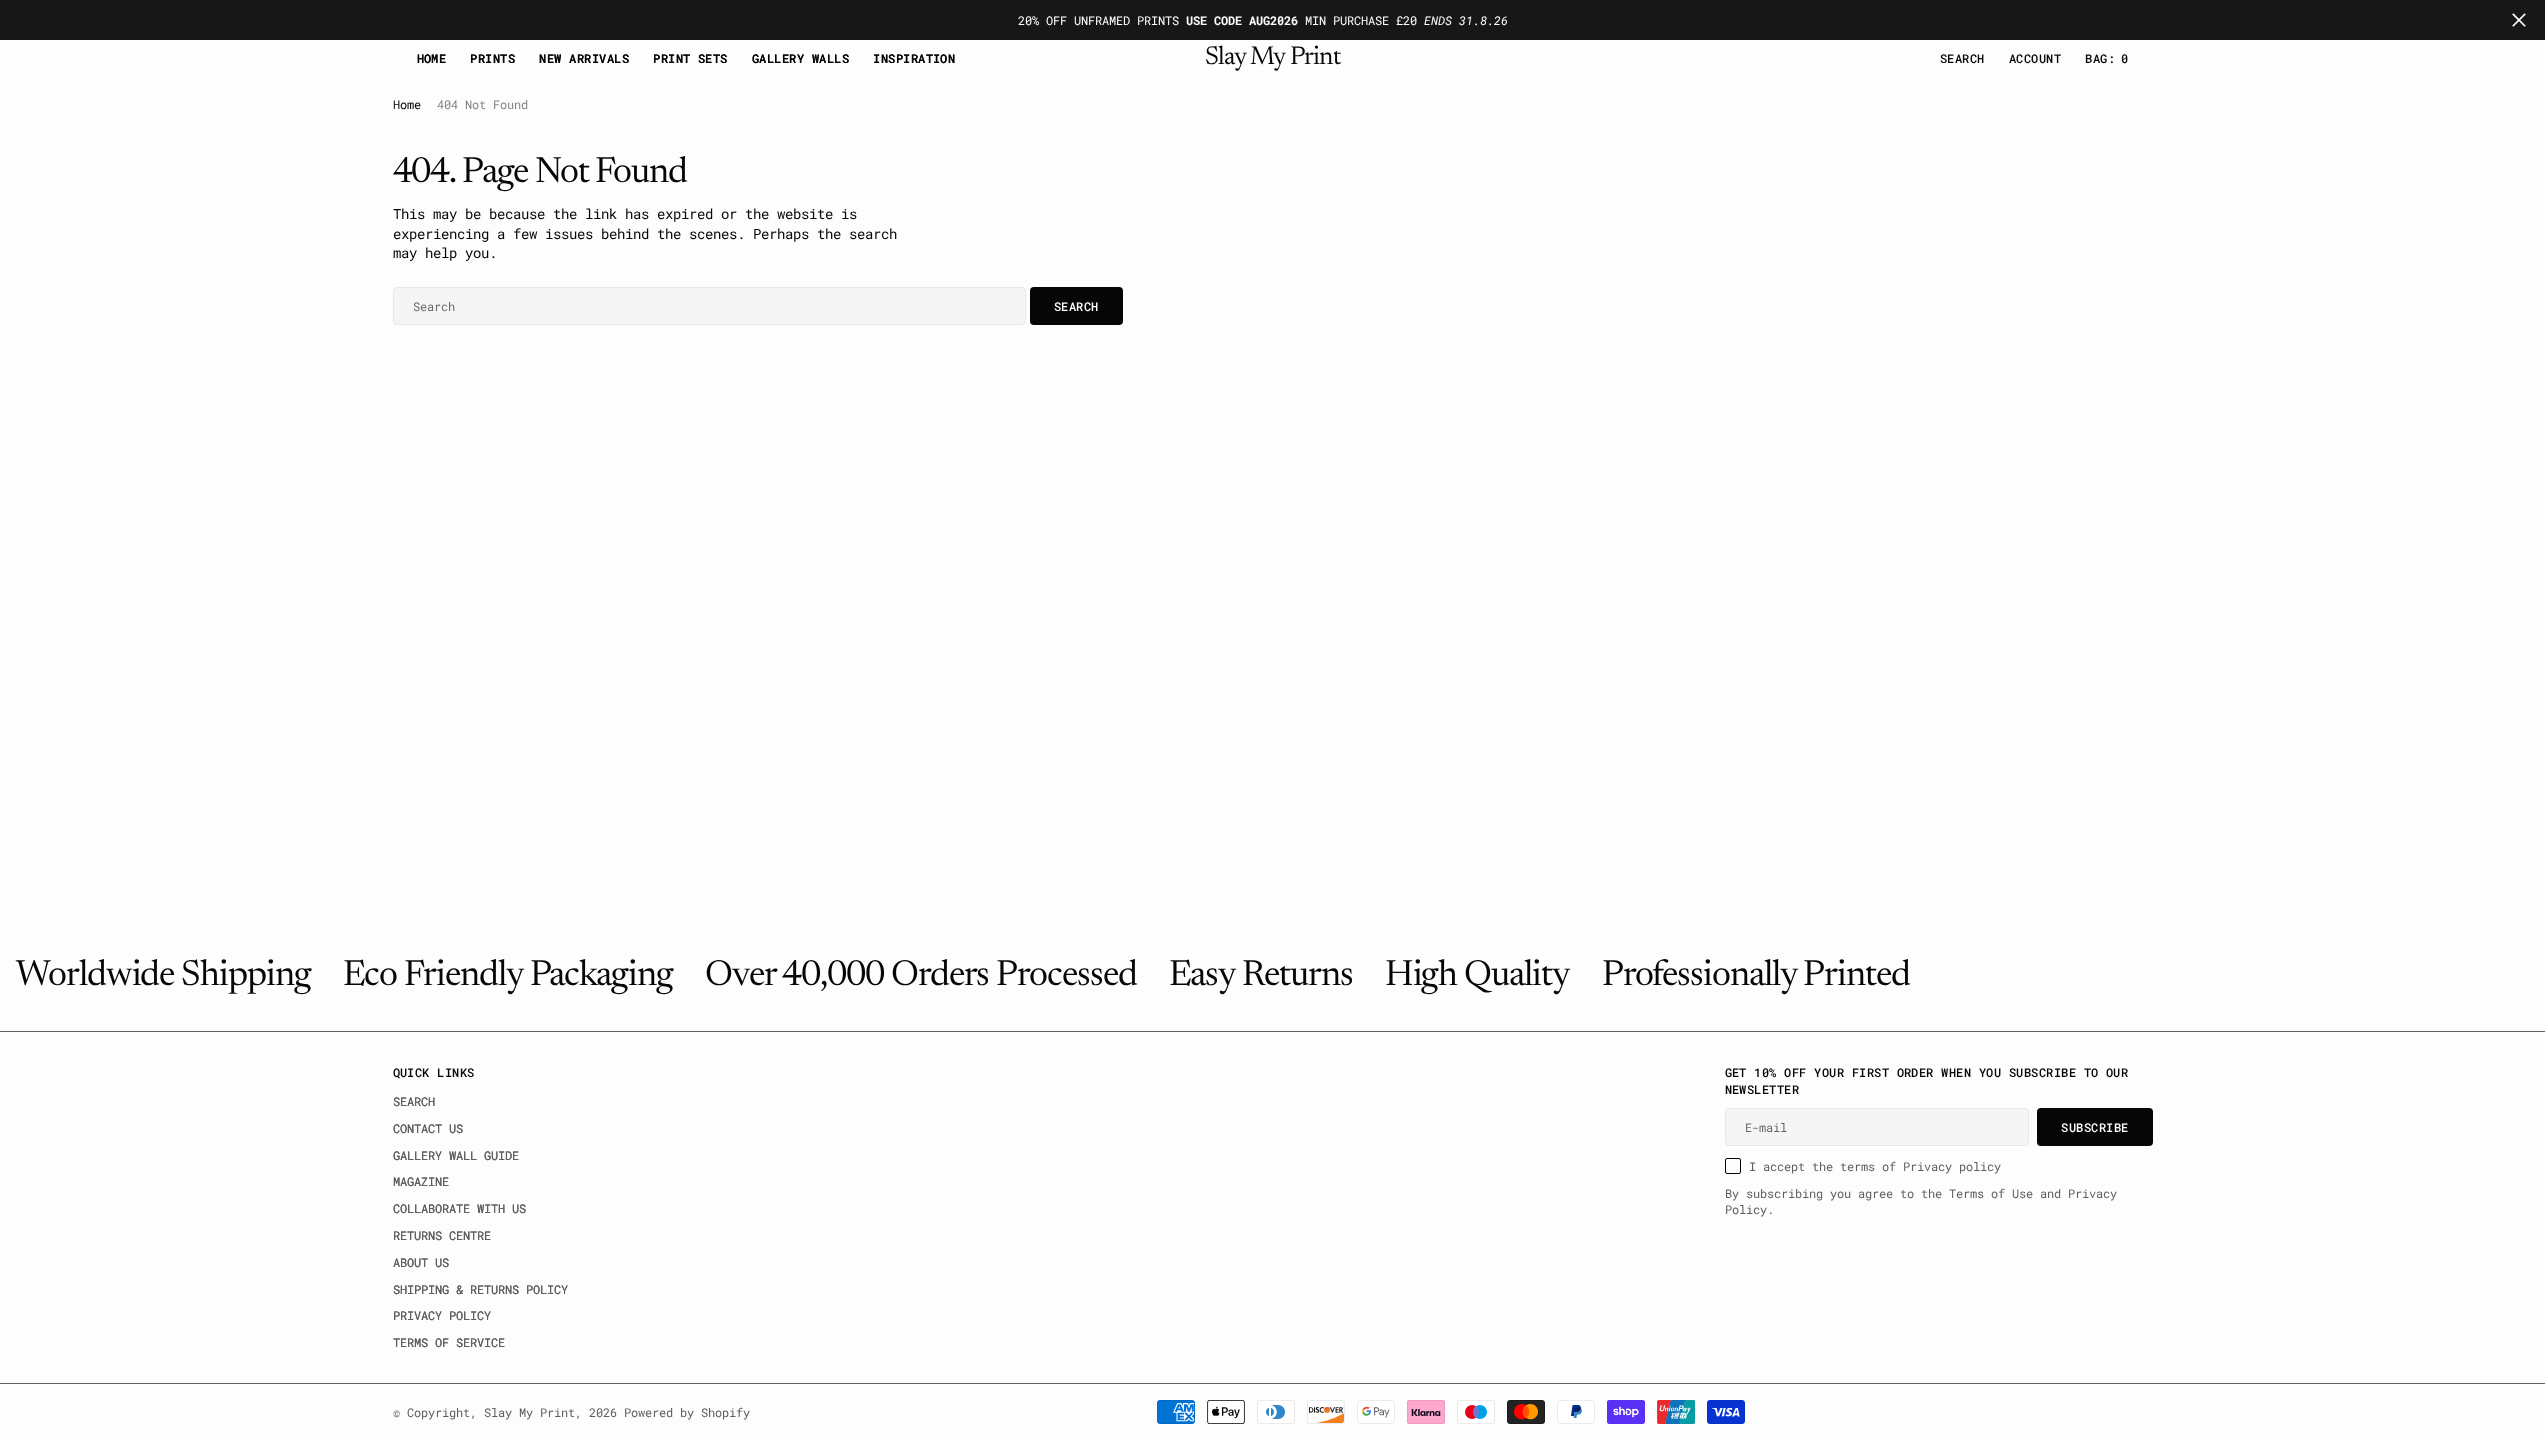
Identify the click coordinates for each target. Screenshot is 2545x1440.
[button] (2035, 58)
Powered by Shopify (687, 1412)
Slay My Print (529, 1412)
